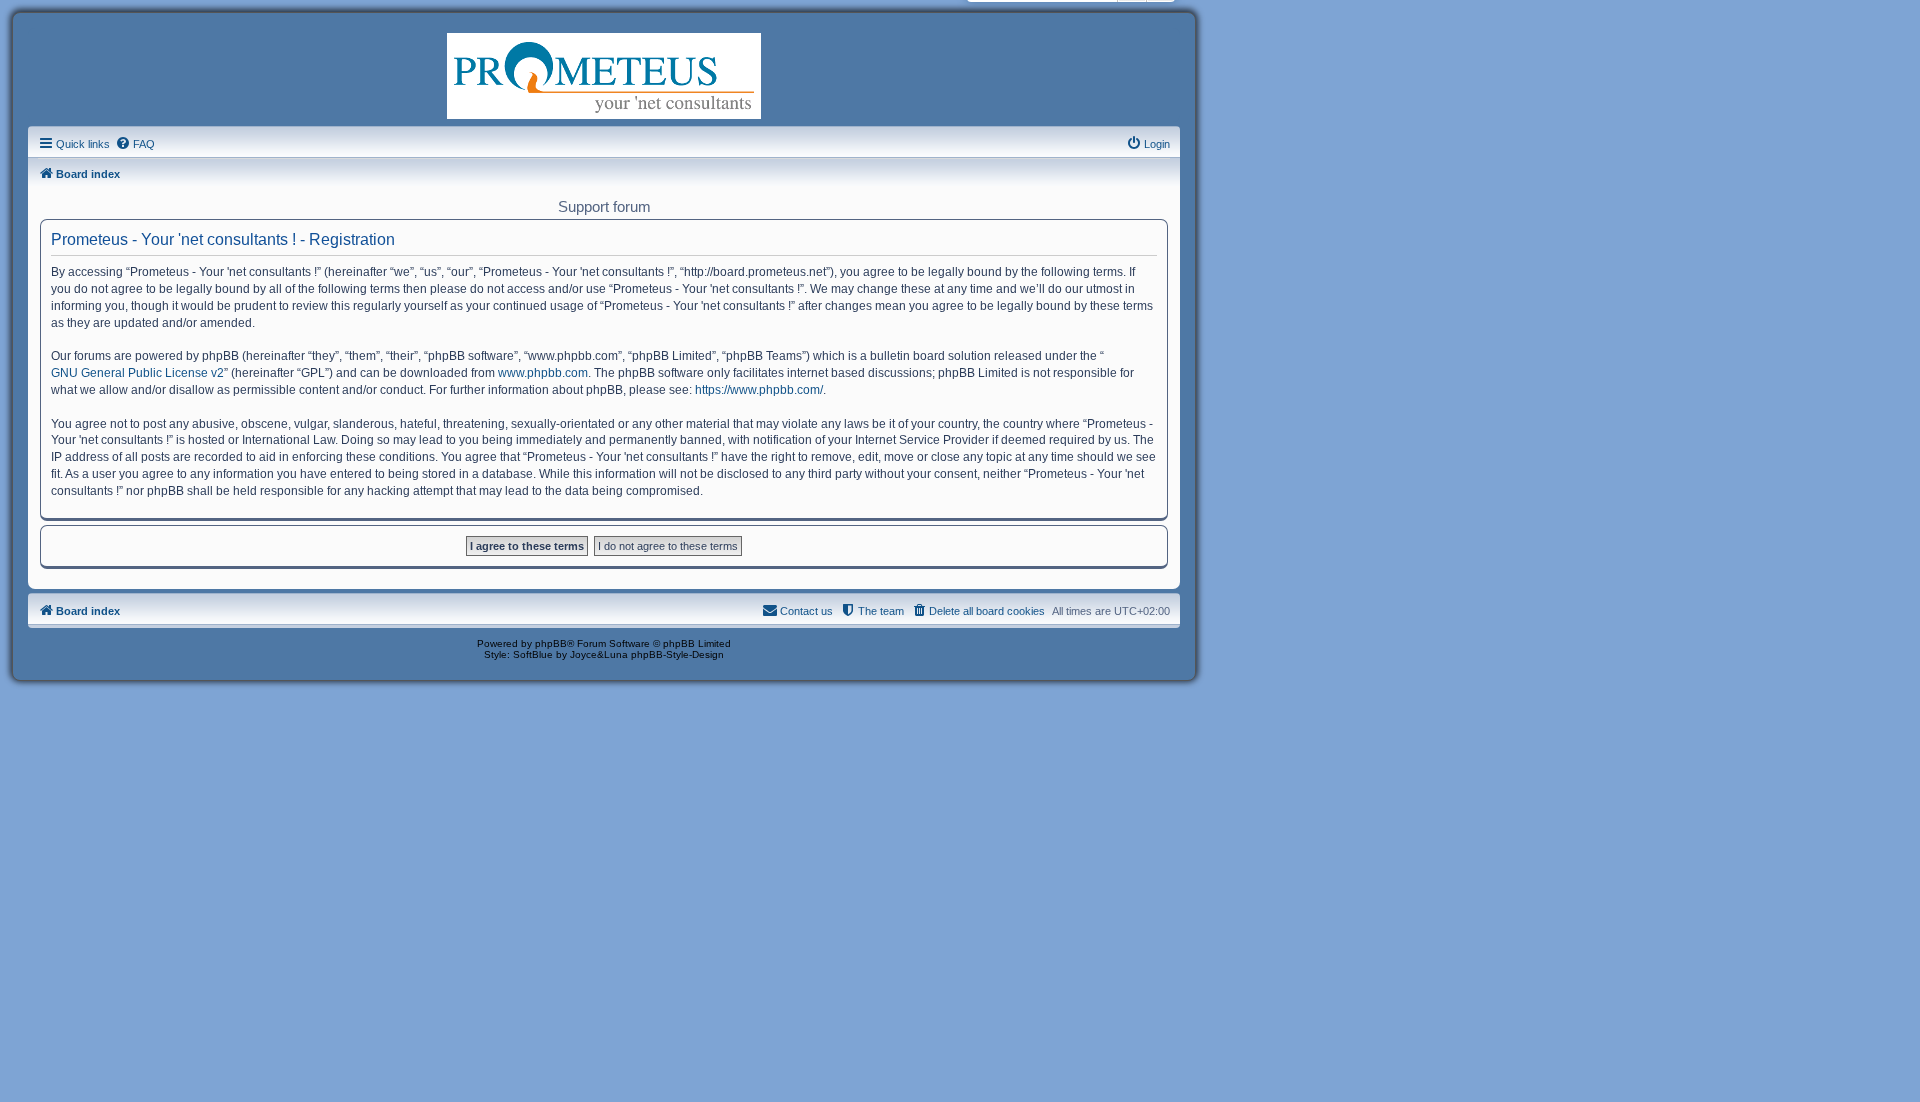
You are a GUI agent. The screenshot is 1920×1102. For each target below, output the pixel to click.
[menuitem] (135, 144)
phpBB (551, 643)
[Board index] (604, 74)
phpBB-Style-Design (677, 654)
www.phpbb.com (543, 373)
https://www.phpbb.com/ (759, 390)
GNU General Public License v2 (137, 373)
